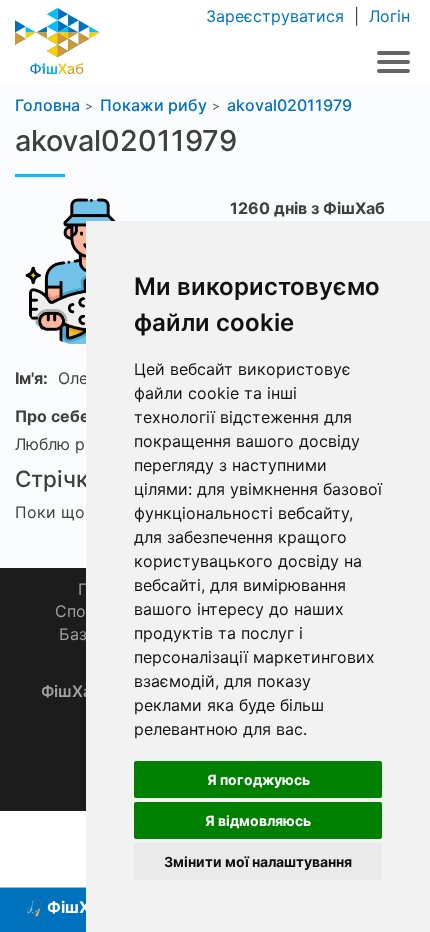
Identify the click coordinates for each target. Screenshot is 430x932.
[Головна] (57, 40)
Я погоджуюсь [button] (258, 779)
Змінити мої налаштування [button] (258, 861)
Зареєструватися (277, 16)
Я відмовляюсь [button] (258, 820)
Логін (387, 16)
